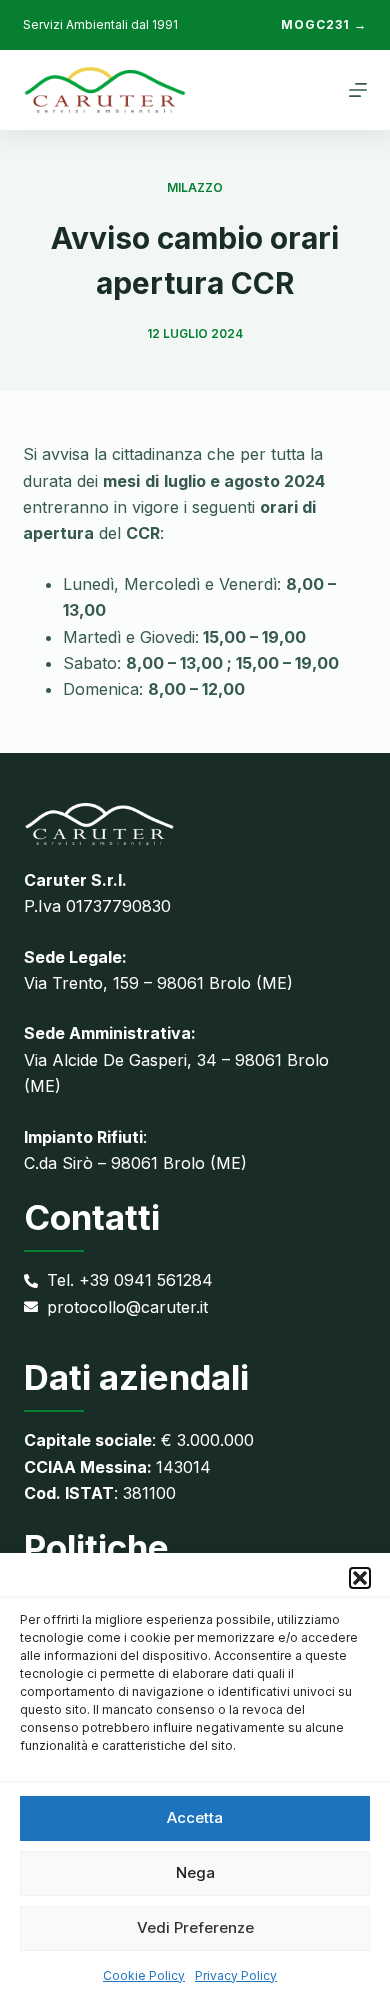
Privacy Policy (236, 1975)
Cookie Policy (144, 1975)
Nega (195, 1872)
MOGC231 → (324, 24)
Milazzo (195, 187)
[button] (360, 1578)
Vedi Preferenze (195, 1927)
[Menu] (358, 90)
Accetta (195, 1817)
